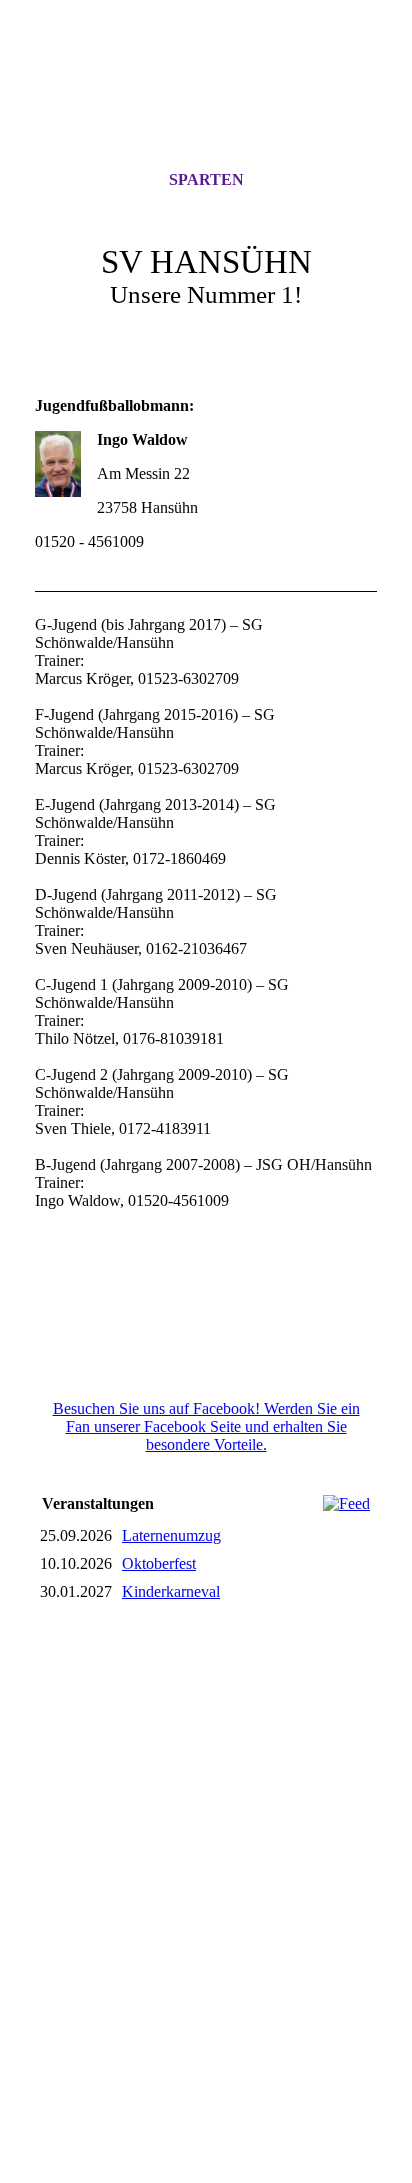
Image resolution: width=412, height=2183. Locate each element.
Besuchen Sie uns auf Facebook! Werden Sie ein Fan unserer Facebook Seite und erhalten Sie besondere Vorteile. (206, 1426)
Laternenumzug (171, 1535)
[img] (206, 103)
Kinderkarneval (171, 1591)
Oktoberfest (159, 1563)
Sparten (206, 179)
